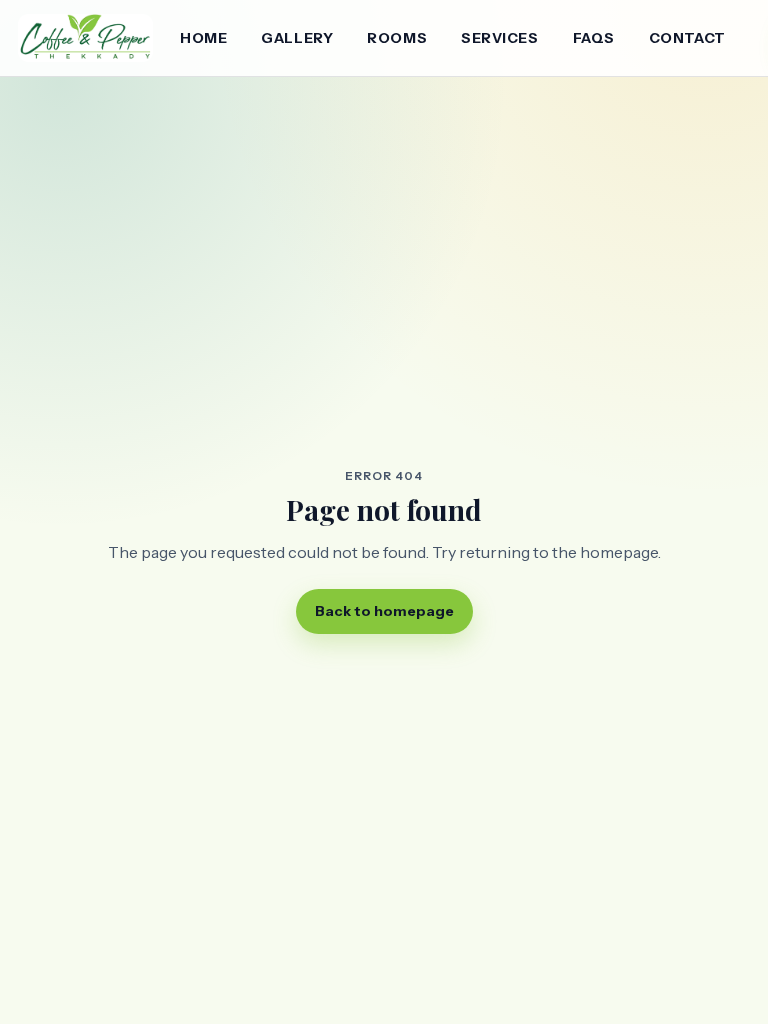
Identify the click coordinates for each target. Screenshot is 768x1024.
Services (499, 38)
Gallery (297, 38)
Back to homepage (384, 611)
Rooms (397, 38)
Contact (687, 38)
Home (203, 38)
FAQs (594, 38)
